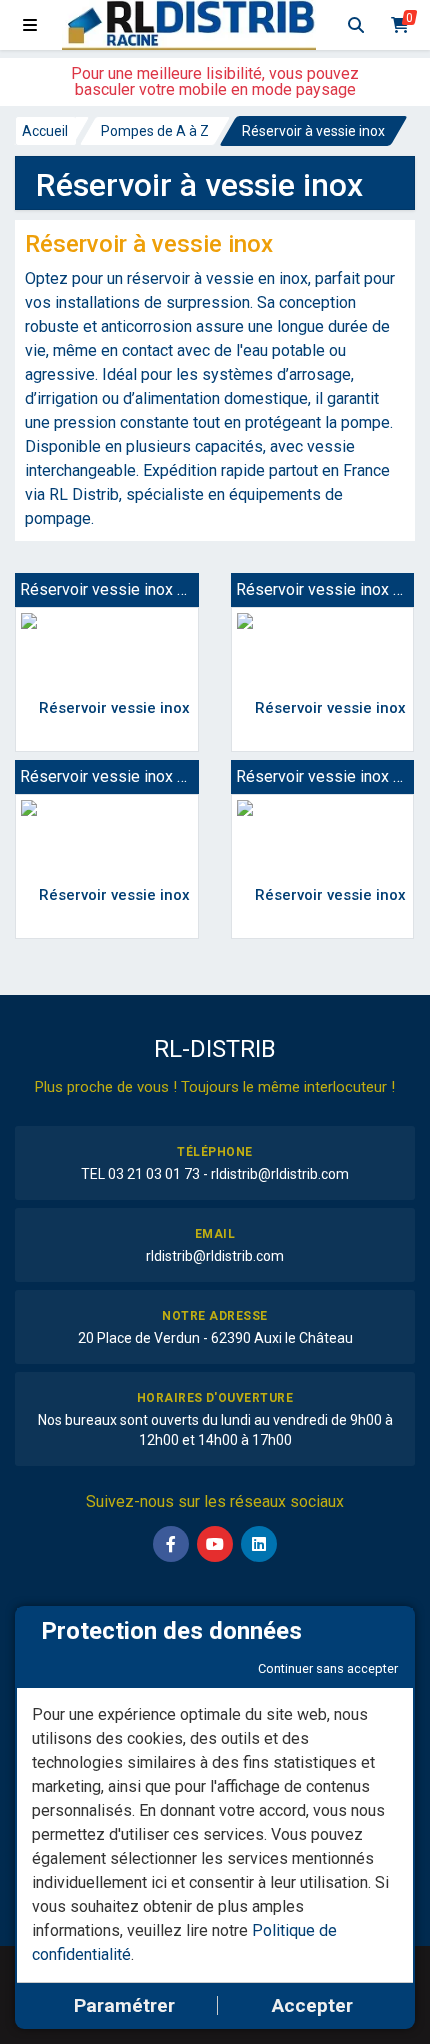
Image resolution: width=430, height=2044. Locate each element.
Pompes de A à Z (155, 131)
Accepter (312, 2005)
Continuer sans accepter (328, 1668)
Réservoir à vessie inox (313, 131)
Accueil (45, 131)
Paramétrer (124, 2005)
